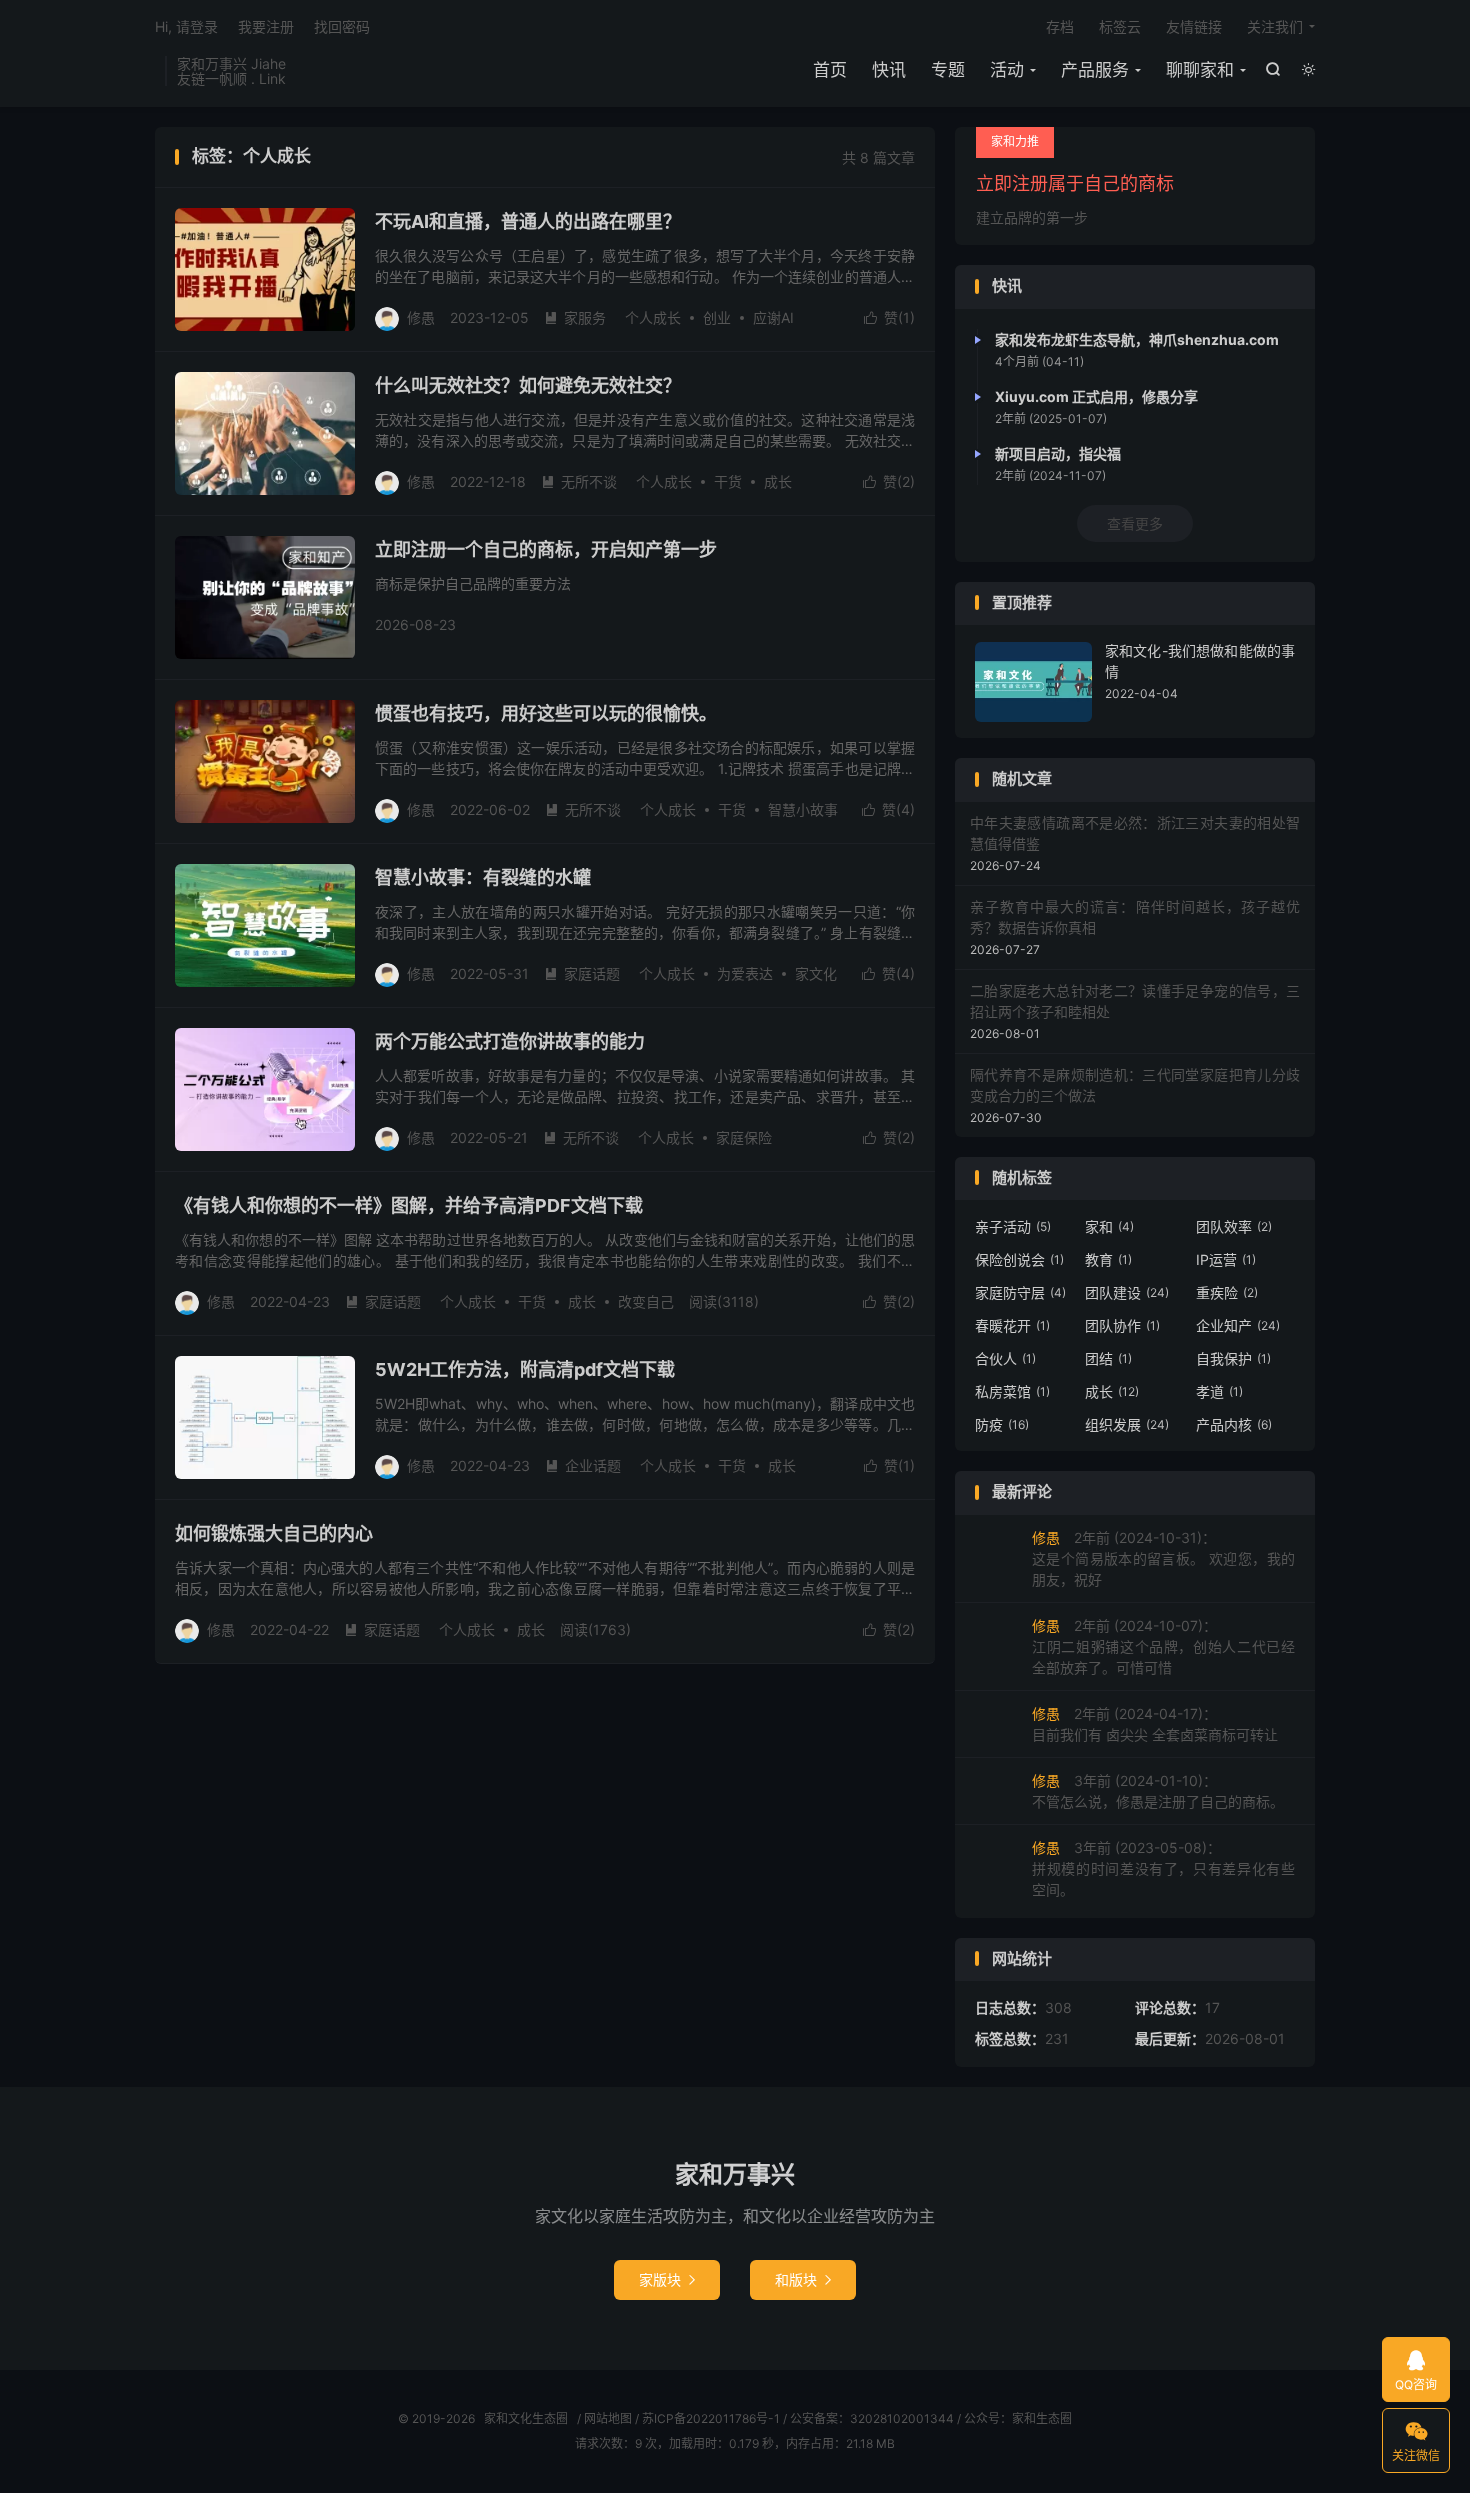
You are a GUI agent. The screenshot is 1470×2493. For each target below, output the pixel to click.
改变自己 (646, 1301)
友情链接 (1194, 26)
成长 (778, 481)
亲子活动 (1013, 1226)
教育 (1108, 1259)
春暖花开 (1012, 1325)
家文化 (816, 973)
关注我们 (1275, 26)
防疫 (1002, 1424)
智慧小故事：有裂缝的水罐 (483, 877)
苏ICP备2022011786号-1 (711, 2418)
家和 (1109, 1226)
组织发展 (1127, 1424)
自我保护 (1233, 1358)
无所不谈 (579, 481)
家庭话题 (582, 973)
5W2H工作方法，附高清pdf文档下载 (525, 1369)
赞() (889, 317)
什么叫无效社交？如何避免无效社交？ (528, 385)
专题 (948, 70)
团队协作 (1122, 1325)
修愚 (421, 317)
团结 (1108, 1358)
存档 (1060, 26)
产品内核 (1234, 1424)
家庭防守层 (1020, 1292)
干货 (728, 481)
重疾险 (1227, 1292)
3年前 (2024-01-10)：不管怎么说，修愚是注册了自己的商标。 (1158, 1791)
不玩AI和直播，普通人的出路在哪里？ (528, 221)
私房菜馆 (1012, 1391)
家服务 (575, 317)
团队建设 (1127, 1292)
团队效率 (1234, 1226)
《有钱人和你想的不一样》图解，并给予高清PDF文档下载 (409, 1205)
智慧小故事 (803, 809)
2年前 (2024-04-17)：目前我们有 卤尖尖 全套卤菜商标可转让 (1155, 1724)
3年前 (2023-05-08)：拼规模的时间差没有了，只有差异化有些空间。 (1163, 1868)
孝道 (1219, 1391)
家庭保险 (744, 1137)
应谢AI (773, 317)
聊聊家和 (1200, 70)
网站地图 (608, 2418)
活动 (1007, 70)
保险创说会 (1019, 1259)
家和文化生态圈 (526, 2418)
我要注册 (266, 26)
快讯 (889, 70)
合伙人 (1005, 1358)
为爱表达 (745, 973)
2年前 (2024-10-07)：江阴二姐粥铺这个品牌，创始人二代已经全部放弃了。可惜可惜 (1163, 1646)
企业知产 (1238, 1325)
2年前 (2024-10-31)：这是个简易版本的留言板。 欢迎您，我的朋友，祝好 (1163, 1558)
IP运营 (1226, 1259)
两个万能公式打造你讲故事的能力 (510, 1041)
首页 (830, 70)
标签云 (1120, 26)
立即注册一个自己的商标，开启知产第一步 (546, 549)
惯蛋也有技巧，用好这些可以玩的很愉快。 (546, 713)
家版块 (667, 2279)
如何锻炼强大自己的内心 (274, 1533)
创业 (717, 317)
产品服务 (1095, 70)
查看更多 (1135, 523)
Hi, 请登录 (186, 26)
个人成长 (653, 317)
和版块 (803, 2279)
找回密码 (342, 26)
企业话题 (583, 1465)
